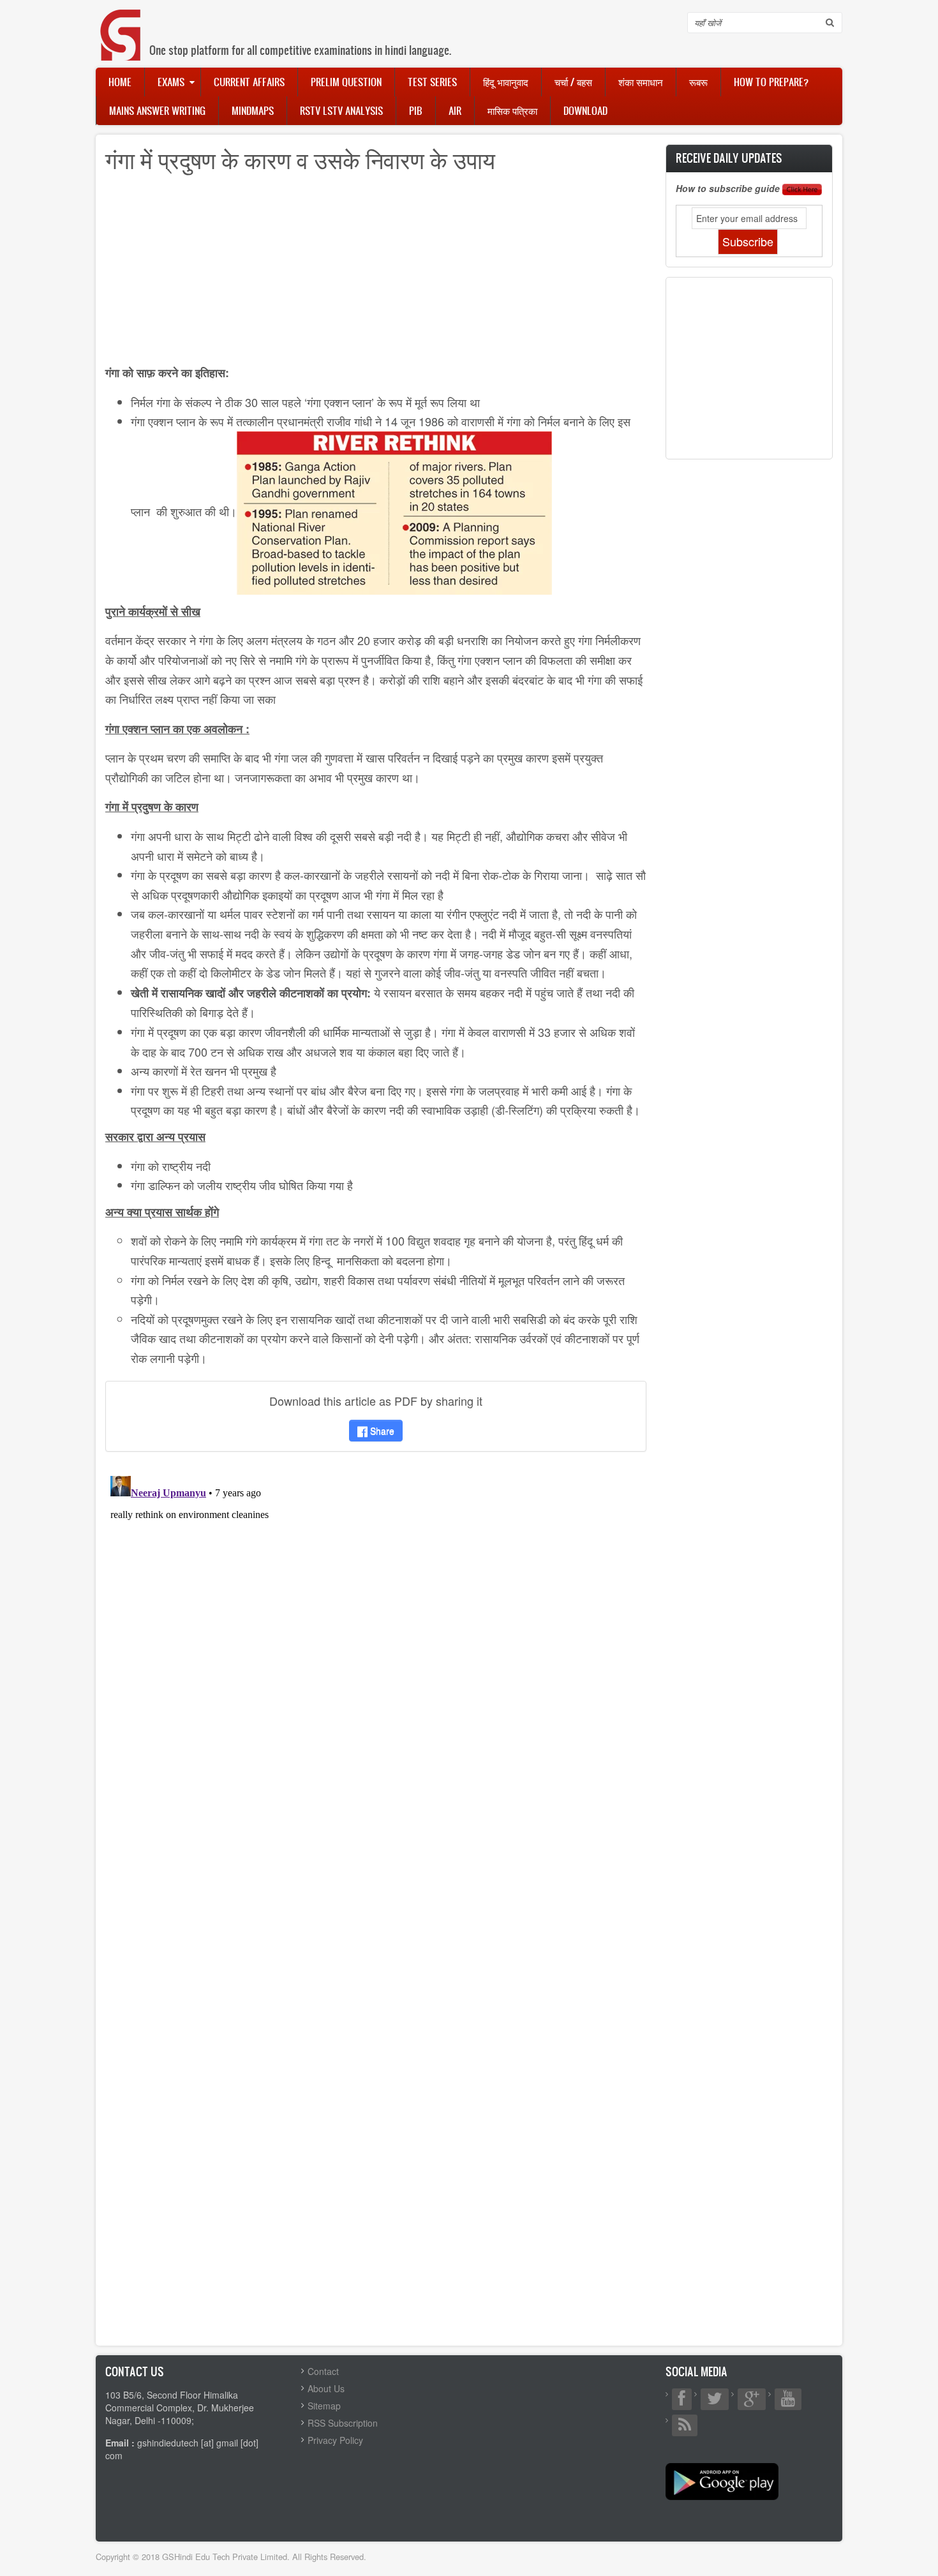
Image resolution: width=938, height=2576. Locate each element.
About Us (326, 2388)
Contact (323, 2371)
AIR (455, 110)
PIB (416, 110)
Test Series (432, 82)
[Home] (121, 22)
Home (120, 82)
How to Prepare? (771, 82)
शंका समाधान (641, 82)
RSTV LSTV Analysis (341, 110)
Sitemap (324, 2406)
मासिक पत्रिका (512, 110)
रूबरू (698, 82)
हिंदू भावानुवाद (506, 82)
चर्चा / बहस (573, 82)
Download (585, 110)
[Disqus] (376, 1630)
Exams (171, 82)
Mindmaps (253, 110)
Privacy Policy (335, 2440)
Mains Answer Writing (157, 110)
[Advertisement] (376, 273)
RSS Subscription (343, 2423)
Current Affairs (249, 82)
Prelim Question (346, 82)
